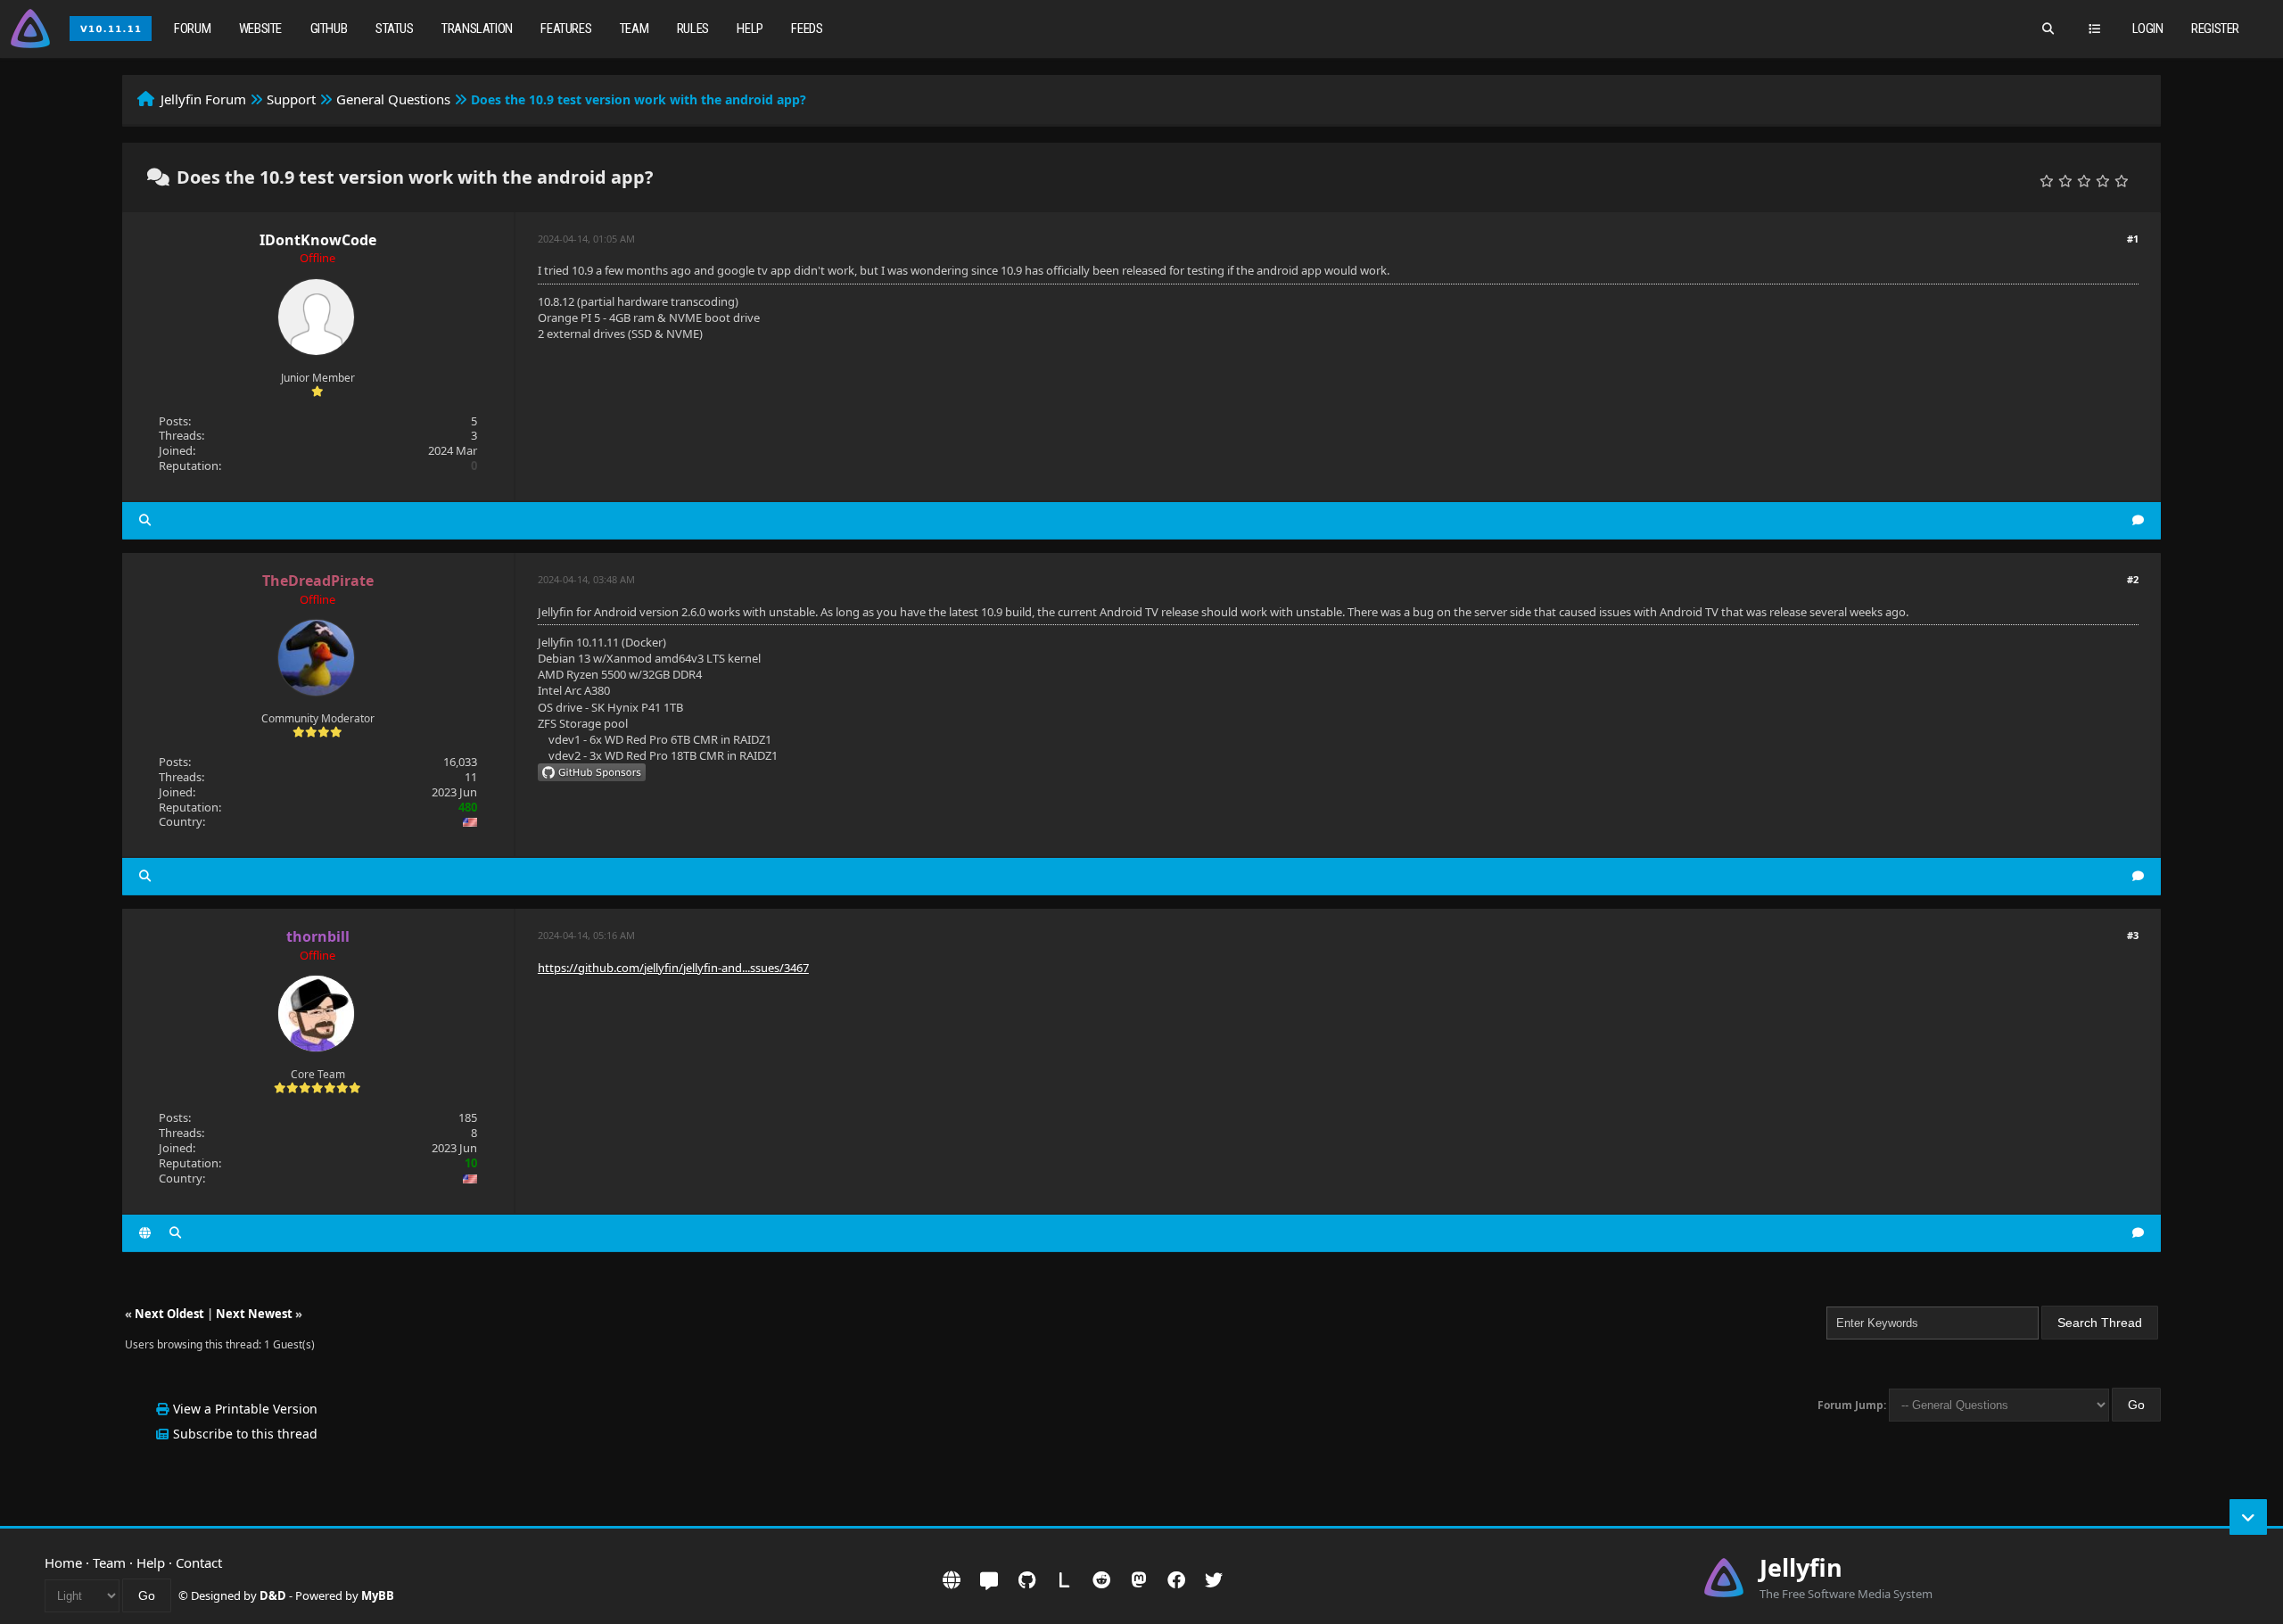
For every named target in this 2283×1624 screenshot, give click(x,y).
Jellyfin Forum (203, 99)
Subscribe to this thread (245, 1434)
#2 (2133, 579)
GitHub (329, 29)
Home (63, 1562)
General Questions (393, 99)
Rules (693, 29)
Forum (192, 29)
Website (260, 29)
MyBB (378, 1595)
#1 (2133, 239)
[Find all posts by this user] (145, 520)
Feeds (807, 29)
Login (2148, 29)
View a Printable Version (245, 1409)
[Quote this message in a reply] (2138, 520)
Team (634, 29)
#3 (2133, 935)
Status (395, 29)
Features (566, 29)
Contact (199, 1562)
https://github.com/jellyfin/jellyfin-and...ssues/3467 (673, 968)
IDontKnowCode (318, 240)
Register (2215, 29)
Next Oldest (169, 1314)
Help (750, 29)
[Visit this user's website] (145, 1233)
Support (291, 99)
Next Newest (254, 1314)
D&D (273, 1595)
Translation (477, 29)
